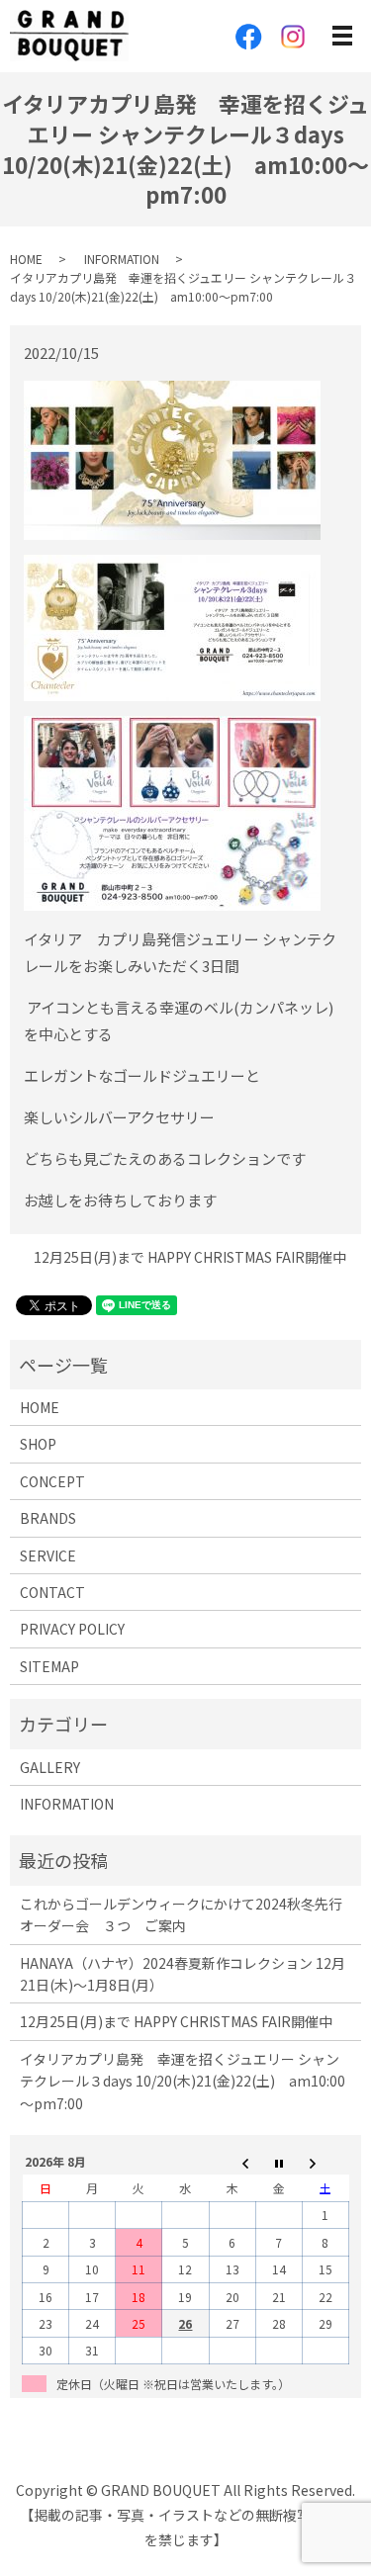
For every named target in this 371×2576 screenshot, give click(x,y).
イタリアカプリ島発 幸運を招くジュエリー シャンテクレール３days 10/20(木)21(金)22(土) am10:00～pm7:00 (183, 2081)
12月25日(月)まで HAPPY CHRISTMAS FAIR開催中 (190, 1257)
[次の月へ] (325, 2162)
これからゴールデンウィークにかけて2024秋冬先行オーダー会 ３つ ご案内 (181, 1914)
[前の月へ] (232, 2162)
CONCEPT (52, 1481)
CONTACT (52, 1592)
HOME (26, 259)
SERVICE (48, 1555)
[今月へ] (278, 2162)
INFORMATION (122, 259)
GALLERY (50, 1767)
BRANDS (48, 1518)
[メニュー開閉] (342, 36)
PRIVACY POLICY (72, 1629)
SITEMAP (49, 1666)
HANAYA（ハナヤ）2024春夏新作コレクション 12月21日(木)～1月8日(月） (183, 1974)
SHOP (38, 1444)
